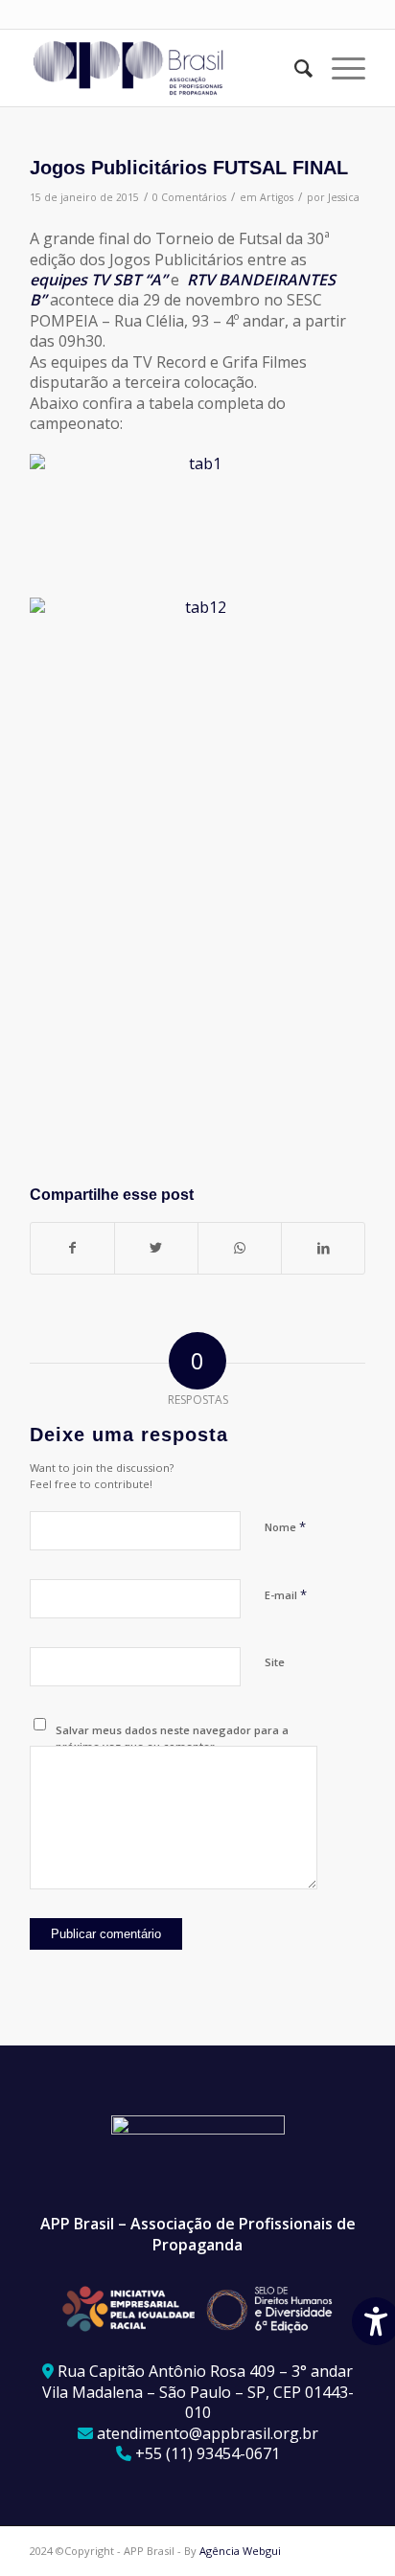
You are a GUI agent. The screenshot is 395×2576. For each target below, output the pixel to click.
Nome (285, 1526)
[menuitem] (294, 68)
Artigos (277, 197)
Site (275, 1662)
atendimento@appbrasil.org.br (208, 2433)
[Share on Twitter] (156, 1248)
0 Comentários (189, 197)
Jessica (344, 197)
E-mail (286, 1594)
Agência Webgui (240, 2551)
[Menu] (339, 68)
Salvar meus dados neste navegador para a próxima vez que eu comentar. (172, 1738)
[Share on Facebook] (72, 1248)
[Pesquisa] (294, 68)
